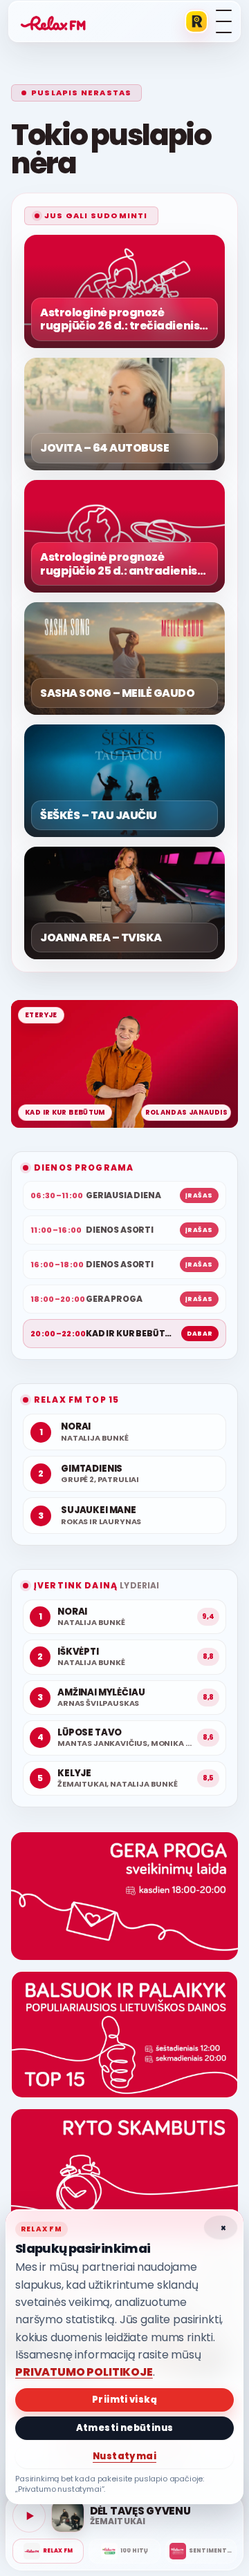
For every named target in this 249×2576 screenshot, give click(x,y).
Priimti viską (124, 2400)
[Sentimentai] (201, 2551)
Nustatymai (124, 2456)
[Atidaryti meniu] (224, 21)
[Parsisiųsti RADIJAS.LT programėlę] (196, 21)
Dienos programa (84, 1167)
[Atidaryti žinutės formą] (124, 1896)
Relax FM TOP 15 (76, 1400)
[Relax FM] (48, 2551)
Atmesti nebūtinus (125, 2428)
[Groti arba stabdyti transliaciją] (29, 2516)
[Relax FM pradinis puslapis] (53, 21)
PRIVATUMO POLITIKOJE (84, 2372)
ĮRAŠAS (199, 1195)
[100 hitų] (124, 2551)
